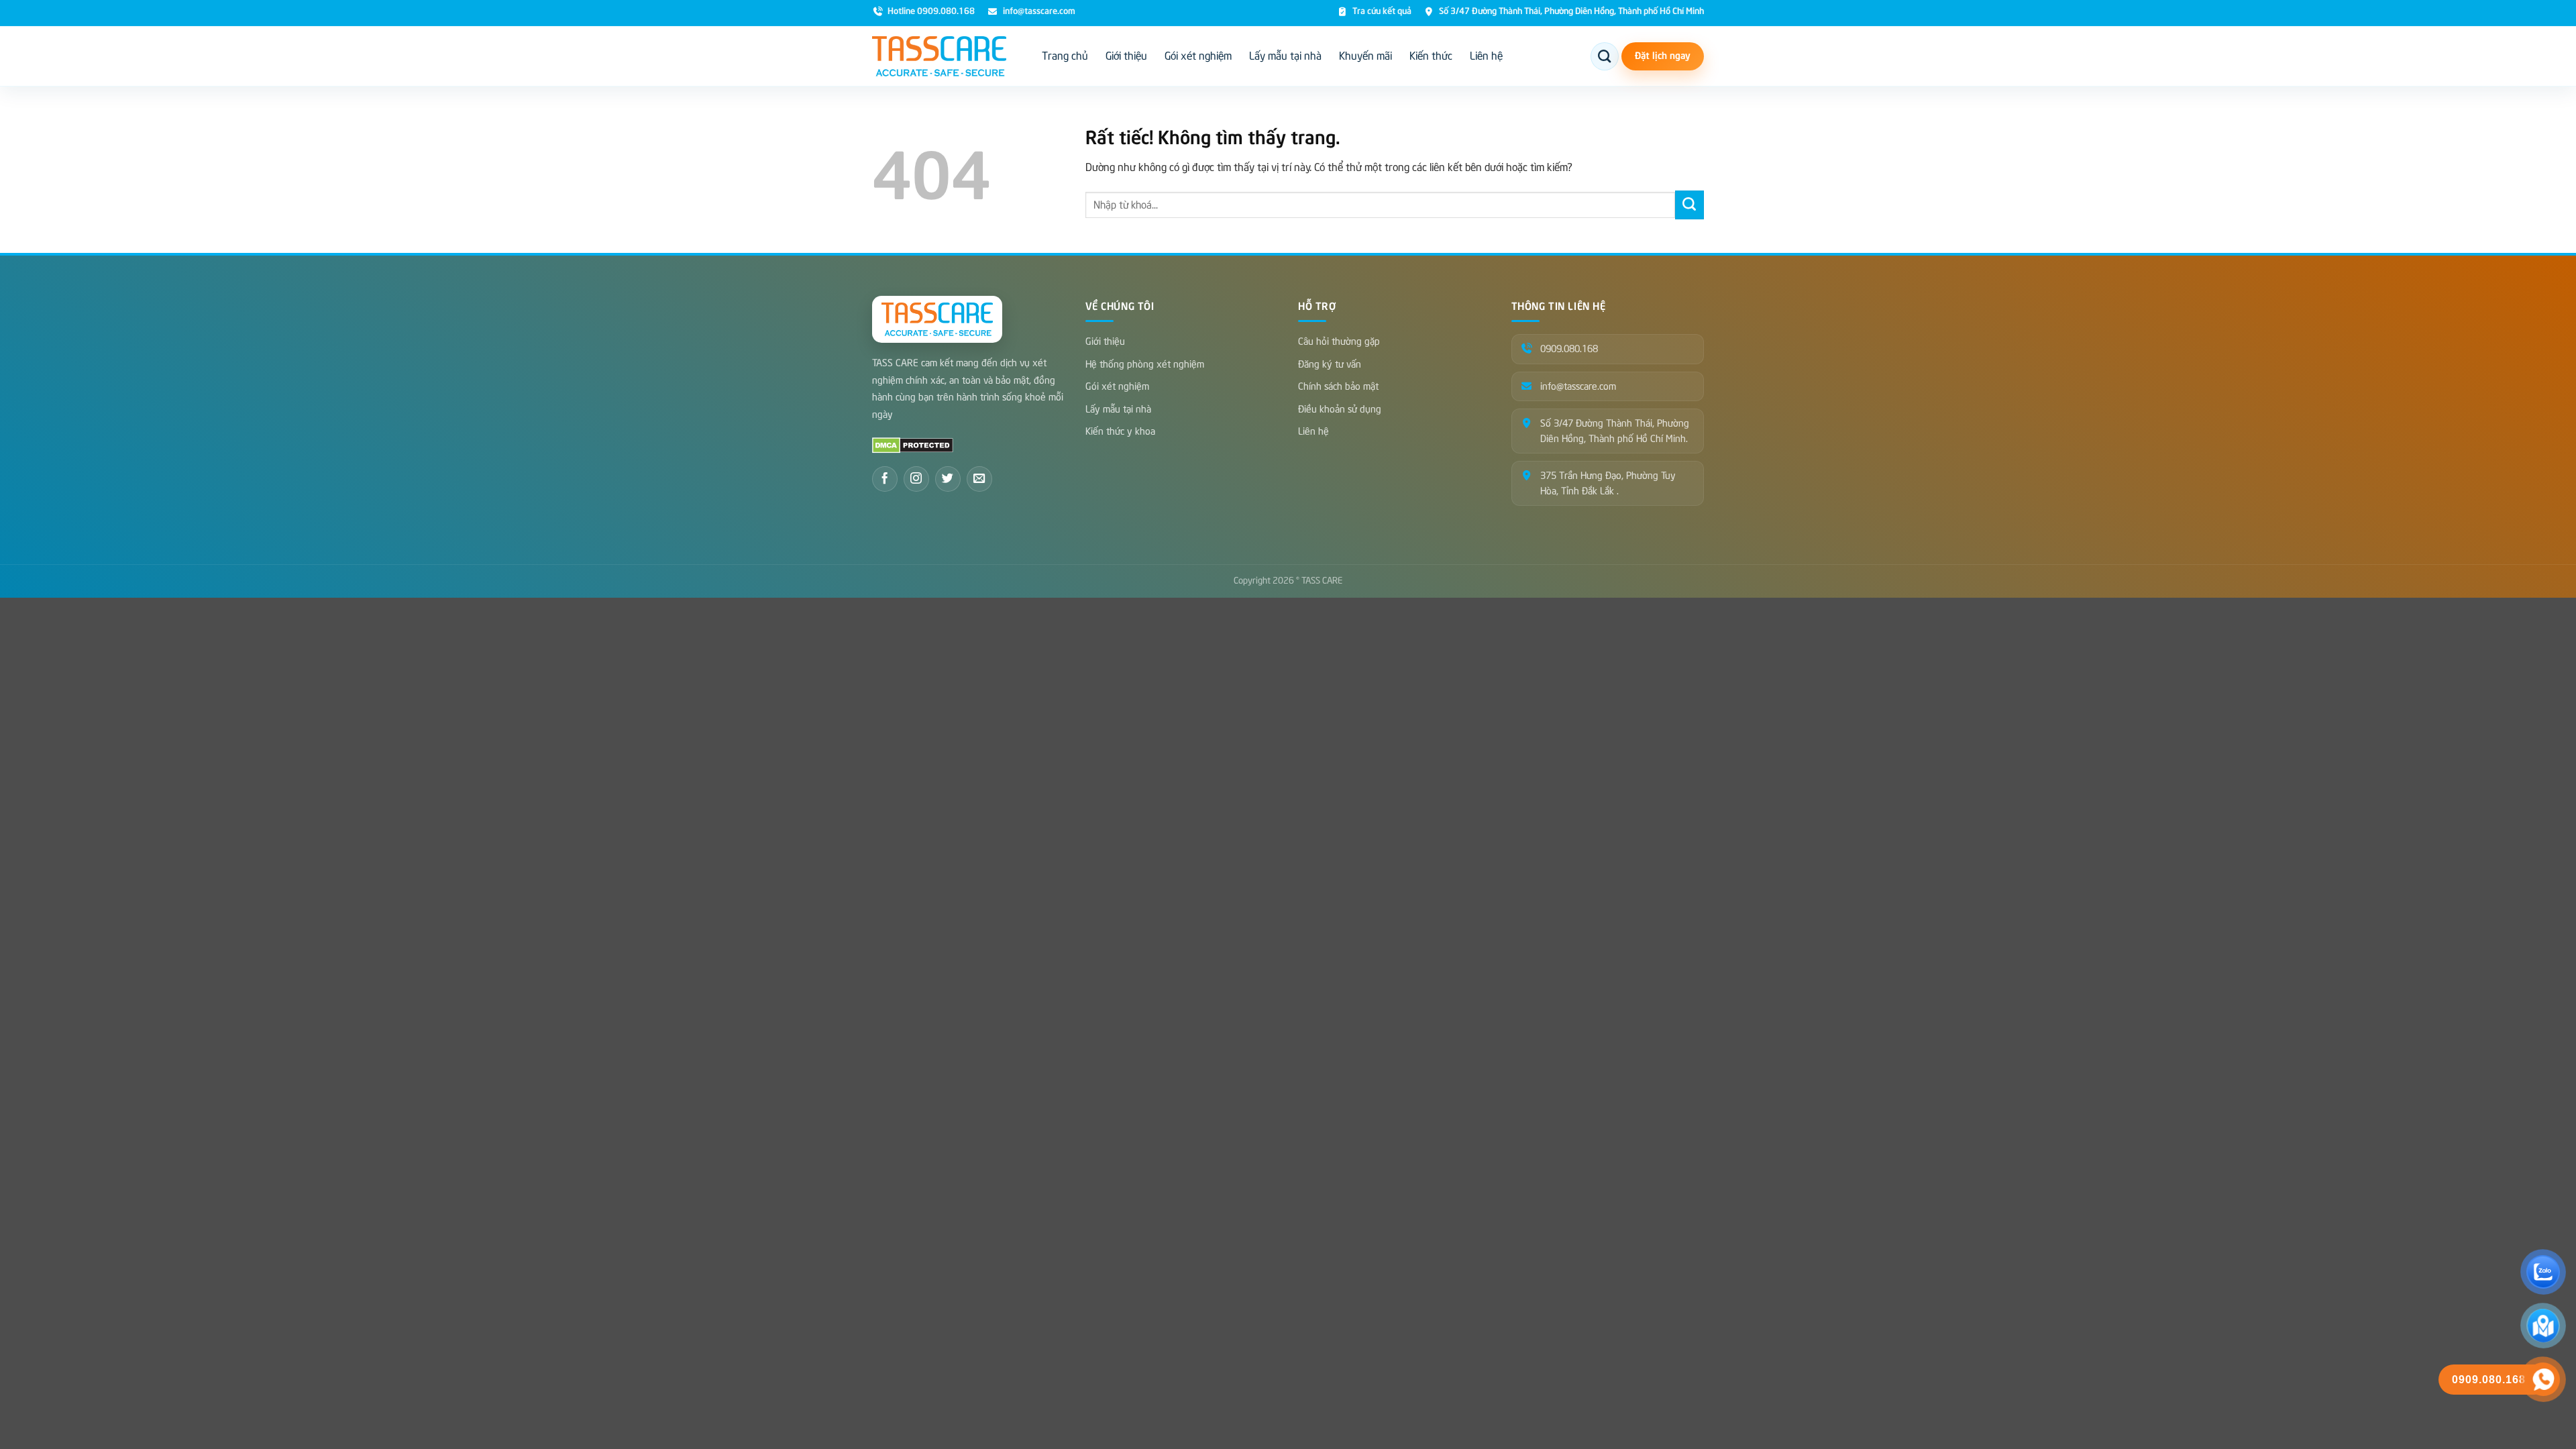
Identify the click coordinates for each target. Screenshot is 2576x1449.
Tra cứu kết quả (1382, 12)
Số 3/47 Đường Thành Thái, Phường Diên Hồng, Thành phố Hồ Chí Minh (1571, 12)
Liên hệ (1486, 56)
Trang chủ (1065, 56)
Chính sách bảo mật (1338, 386)
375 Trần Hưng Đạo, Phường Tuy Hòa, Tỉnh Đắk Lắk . (1608, 483)
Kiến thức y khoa (1120, 431)
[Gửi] (1689, 205)
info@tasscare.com (1039, 12)
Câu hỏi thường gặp (1339, 341)
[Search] (1605, 56)
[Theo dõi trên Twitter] (948, 479)
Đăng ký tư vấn (1330, 364)
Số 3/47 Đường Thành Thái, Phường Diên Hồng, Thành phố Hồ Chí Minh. (1615, 431)
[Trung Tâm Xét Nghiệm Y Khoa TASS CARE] (939, 56)
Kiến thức (1431, 56)
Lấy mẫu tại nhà (1285, 56)
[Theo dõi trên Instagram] (916, 479)
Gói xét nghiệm (1198, 56)
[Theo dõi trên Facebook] (885, 479)
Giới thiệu (1126, 56)
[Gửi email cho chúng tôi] (979, 479)
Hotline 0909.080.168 (931, 12)
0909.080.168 (1569, 349)
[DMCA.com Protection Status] (913, 445)
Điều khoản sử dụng (1340, 409)
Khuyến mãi (1365, 56)
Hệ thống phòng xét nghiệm (1145, 364)
